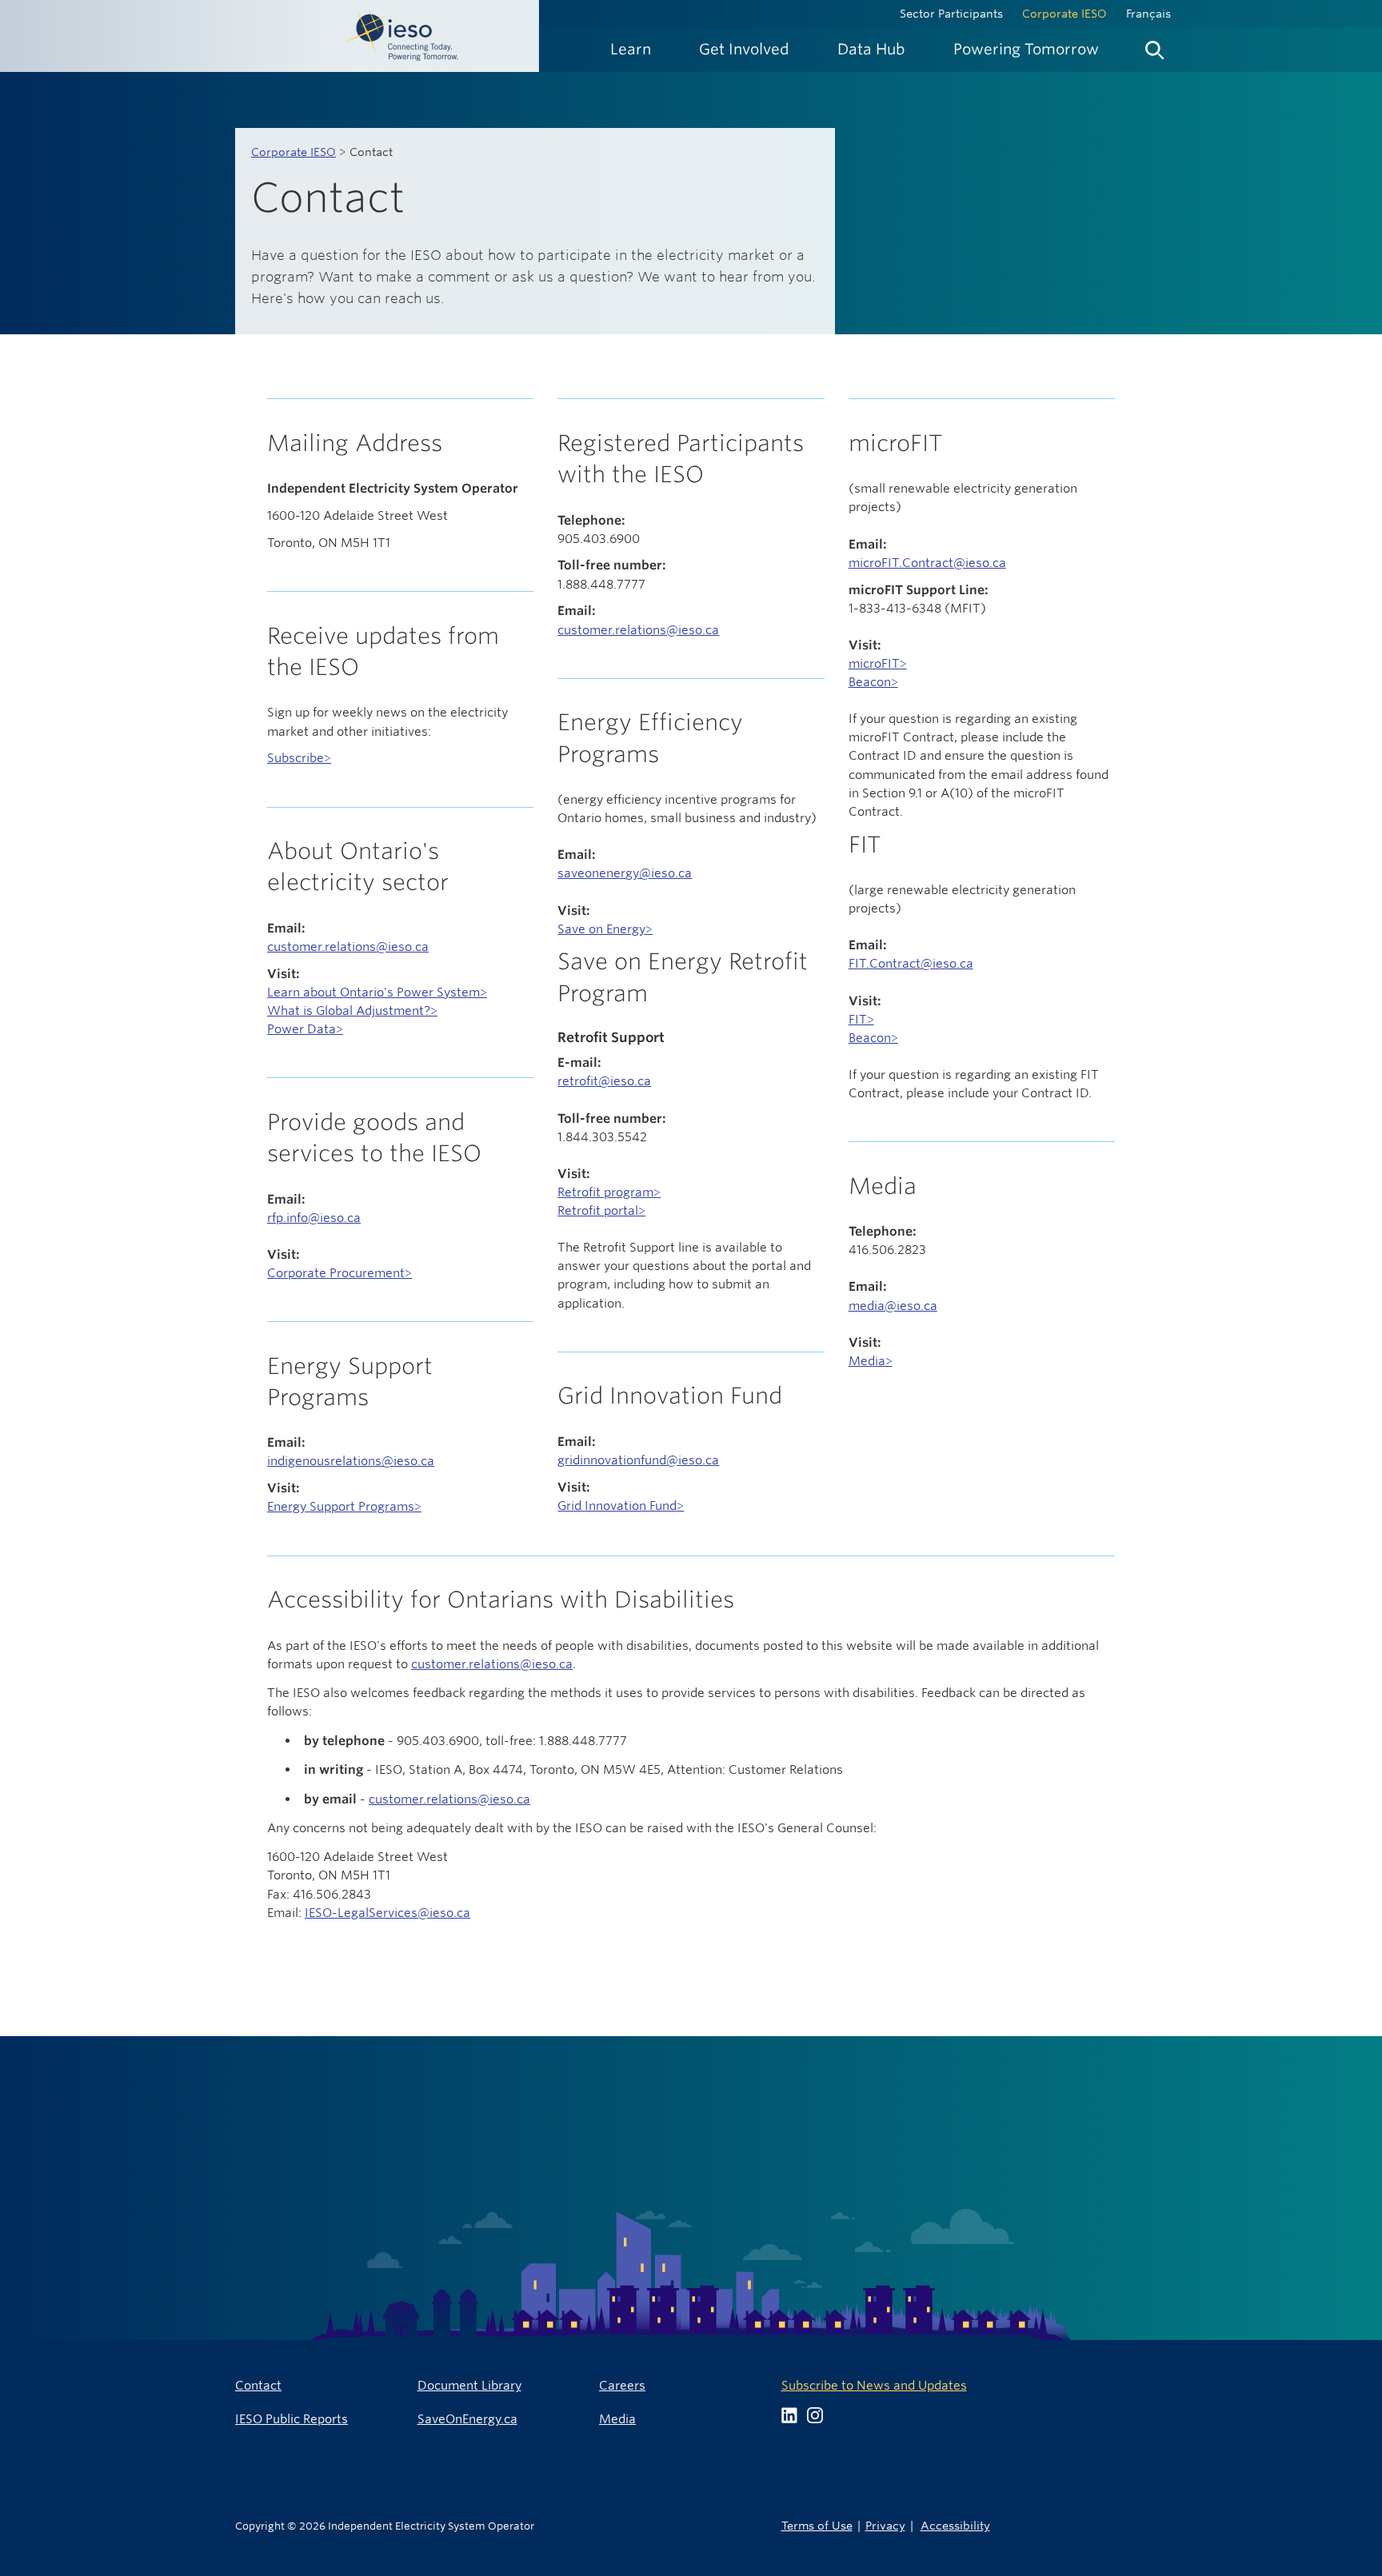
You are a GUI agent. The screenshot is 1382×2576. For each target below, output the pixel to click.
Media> (871, 1361)
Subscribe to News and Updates (874, 2385)
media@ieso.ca (893, 1306)
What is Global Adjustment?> (352, 1010)
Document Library (469, 2385)
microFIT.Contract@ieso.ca (927, 563)
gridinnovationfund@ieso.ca (638, 1460)
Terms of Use (817, 2525)
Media (617, 2419)
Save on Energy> (605, 929)
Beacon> (873, 682)
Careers (622, 2385)
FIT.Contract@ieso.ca (911, 963)
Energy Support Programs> (344, 1506)
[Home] (270, 36)
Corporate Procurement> (340, 1273)
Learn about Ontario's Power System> (377, 992)
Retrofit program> (609, 1192)
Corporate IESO (1064, 14)
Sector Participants (951, 14)
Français (1148, 14)
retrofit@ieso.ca (604, 1081)
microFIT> (878, 663)
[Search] (1155, 46)
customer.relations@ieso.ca (348, 947)
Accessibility (955, 2525)
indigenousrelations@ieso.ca (351, 1461)
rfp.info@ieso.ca (314, 1218)
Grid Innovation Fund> (621, 1506)
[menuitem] (631, 49)
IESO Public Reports (292, 2419)
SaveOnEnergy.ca (467, 2419)
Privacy (885, 2525)
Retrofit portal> (601, 1210)
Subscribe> (299, 758)
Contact (258, 2385)
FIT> (861, 1019)
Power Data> (305, 1029)
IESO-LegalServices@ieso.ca (387, 1913)
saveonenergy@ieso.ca (625, 873)
